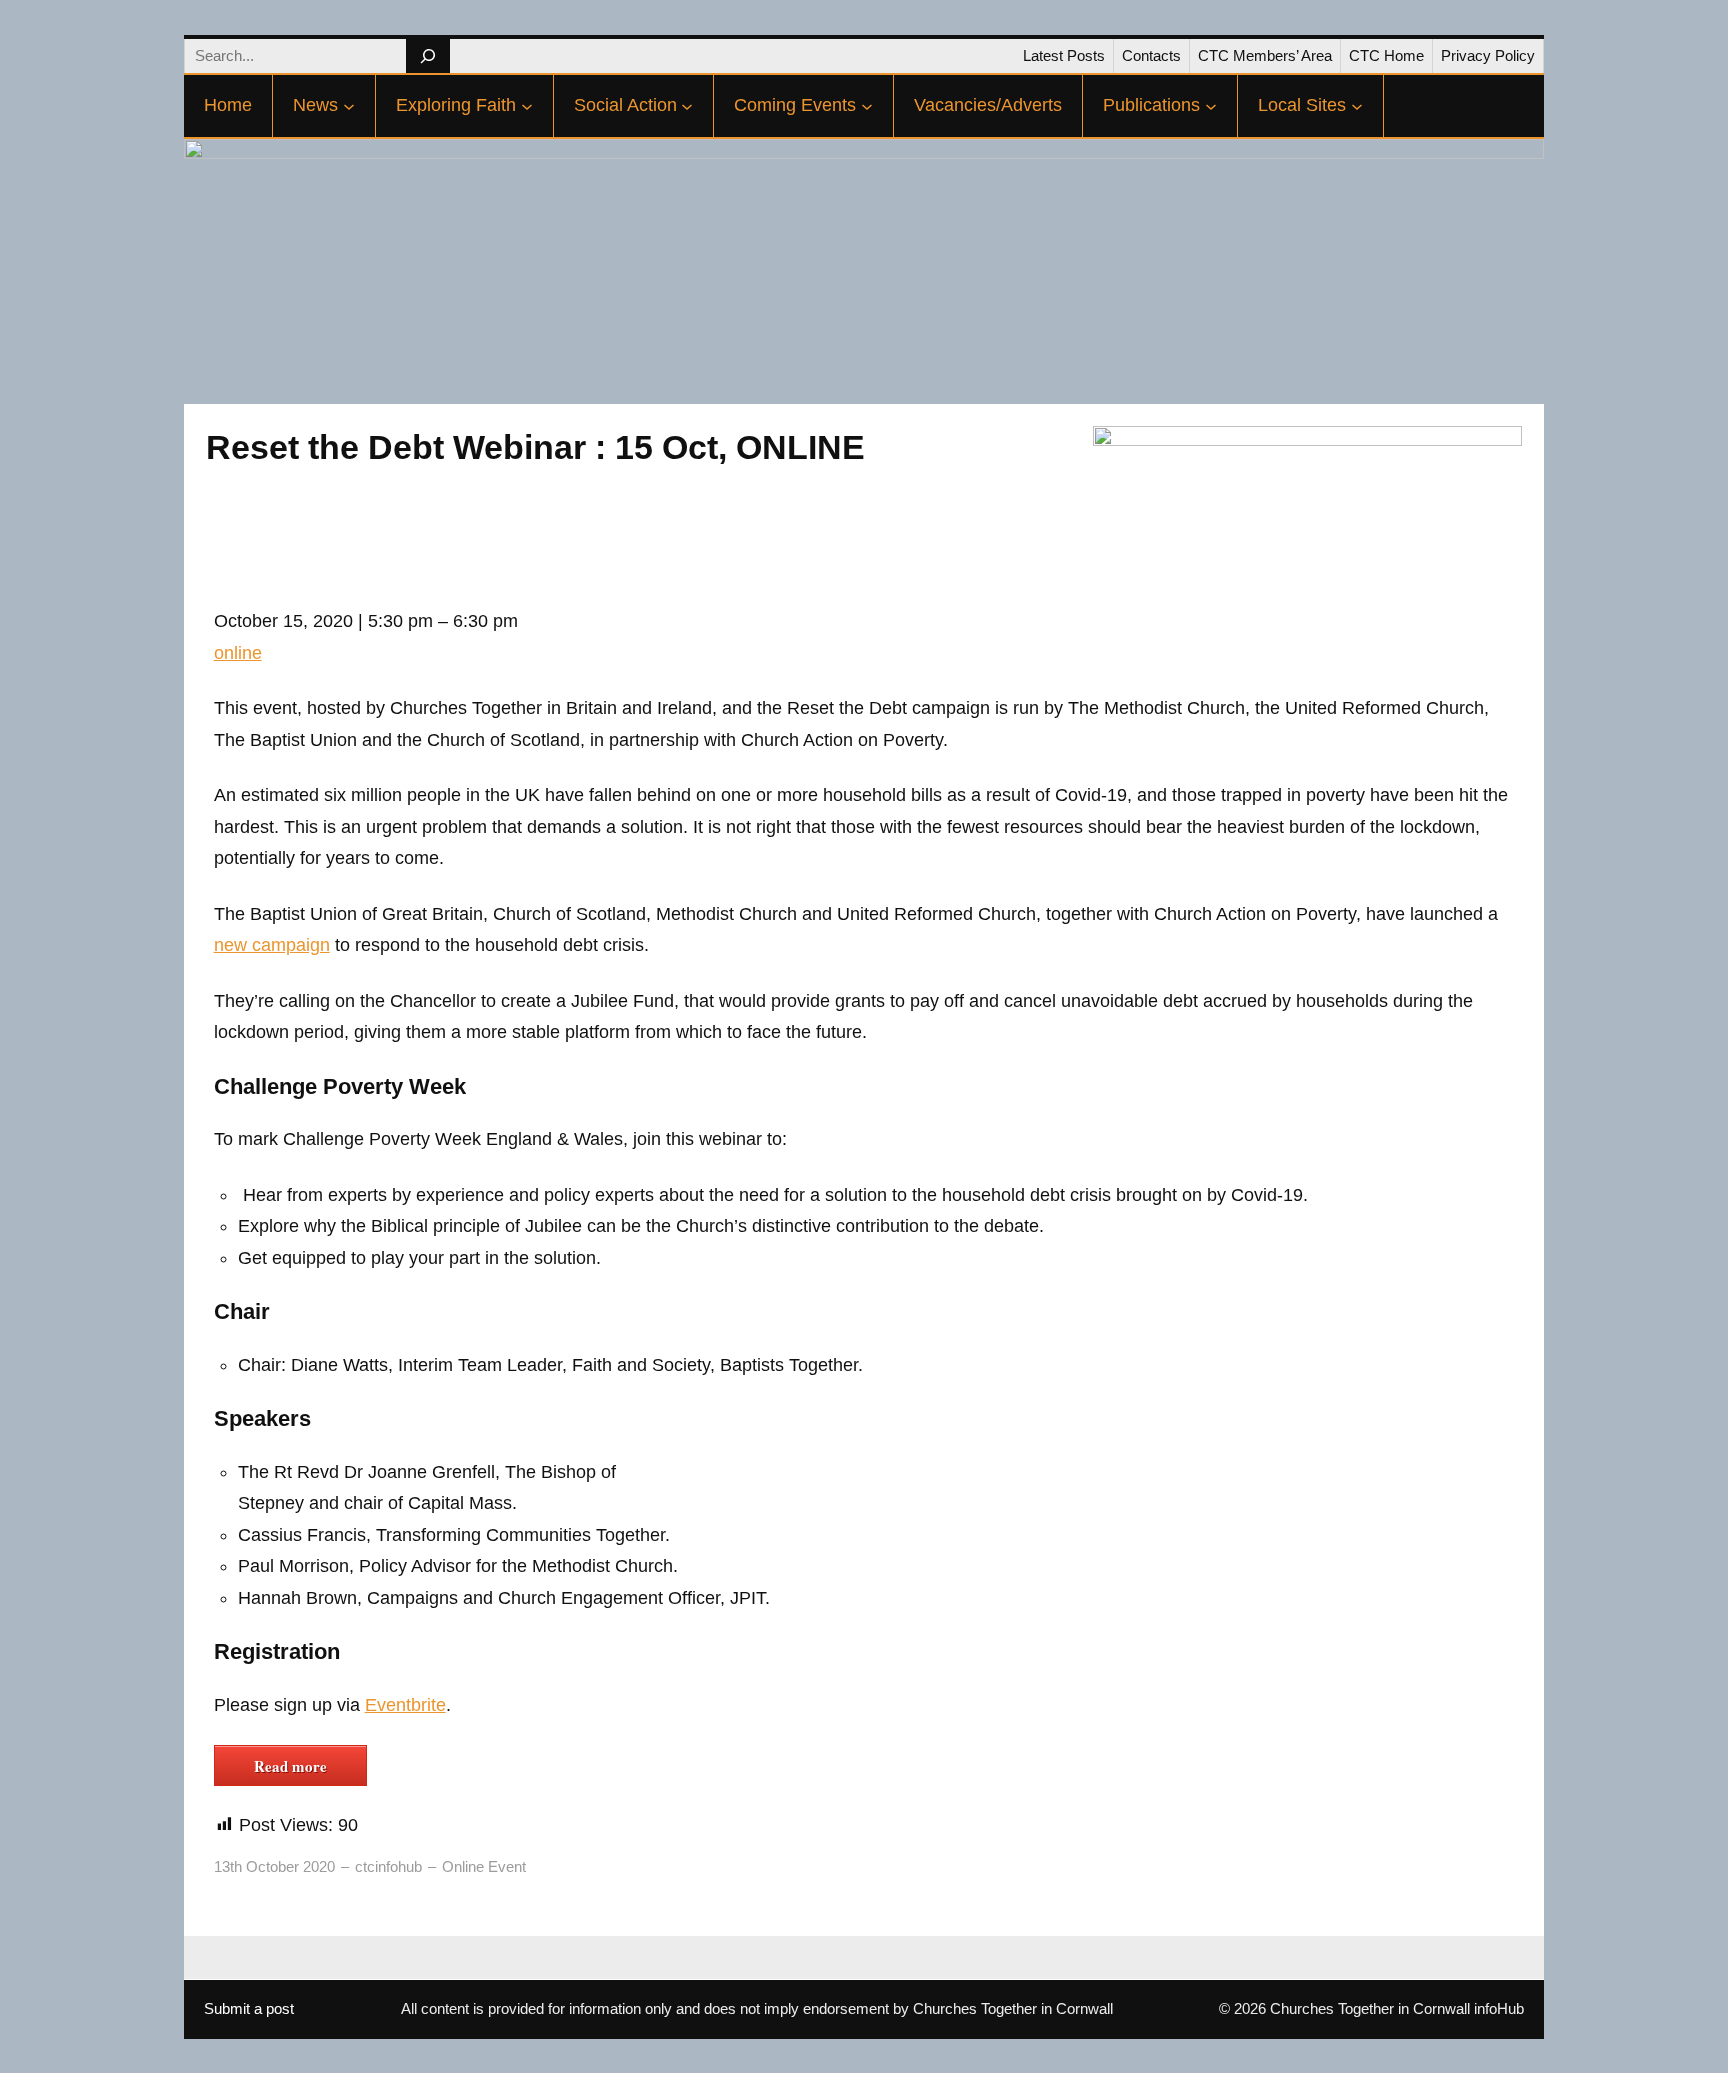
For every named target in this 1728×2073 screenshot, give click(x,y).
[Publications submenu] (1211, 106)
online (238, 653)
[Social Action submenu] (687, 106)
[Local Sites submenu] (1357, 106)
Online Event (484, 1866)
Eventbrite (405, 1705)
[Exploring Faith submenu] (527, 106)
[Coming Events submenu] (867, 106)
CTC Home (1386, 55)
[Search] (427, 56)
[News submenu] (349, 106)
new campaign (272, 945)
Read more (290, 1766)
